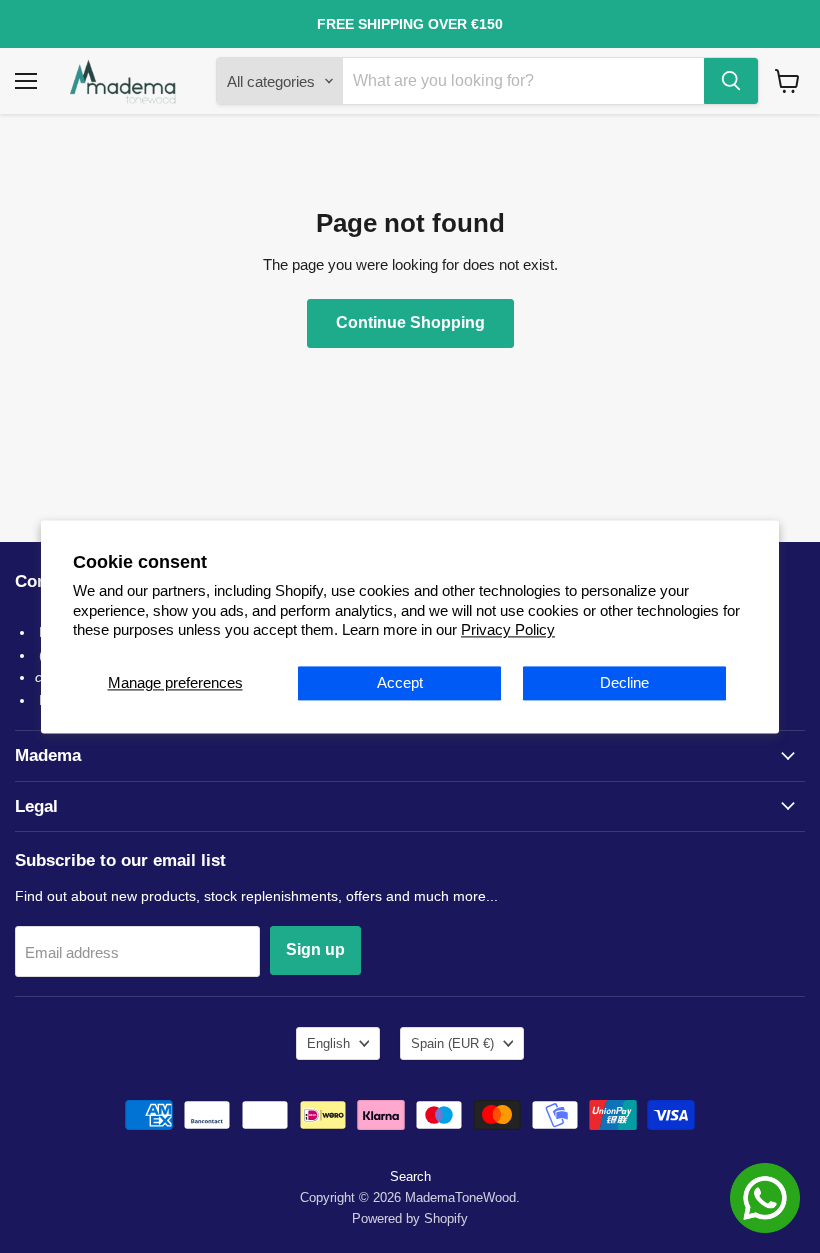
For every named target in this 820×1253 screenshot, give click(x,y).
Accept (400, 682)
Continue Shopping (410, 322)
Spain (452, 1043)
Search (410, 1176)
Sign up (315, 949)
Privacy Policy (508, 630)
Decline (624, 682)
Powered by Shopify (410, 1218)
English (328, 1043)
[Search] (731, 81)
